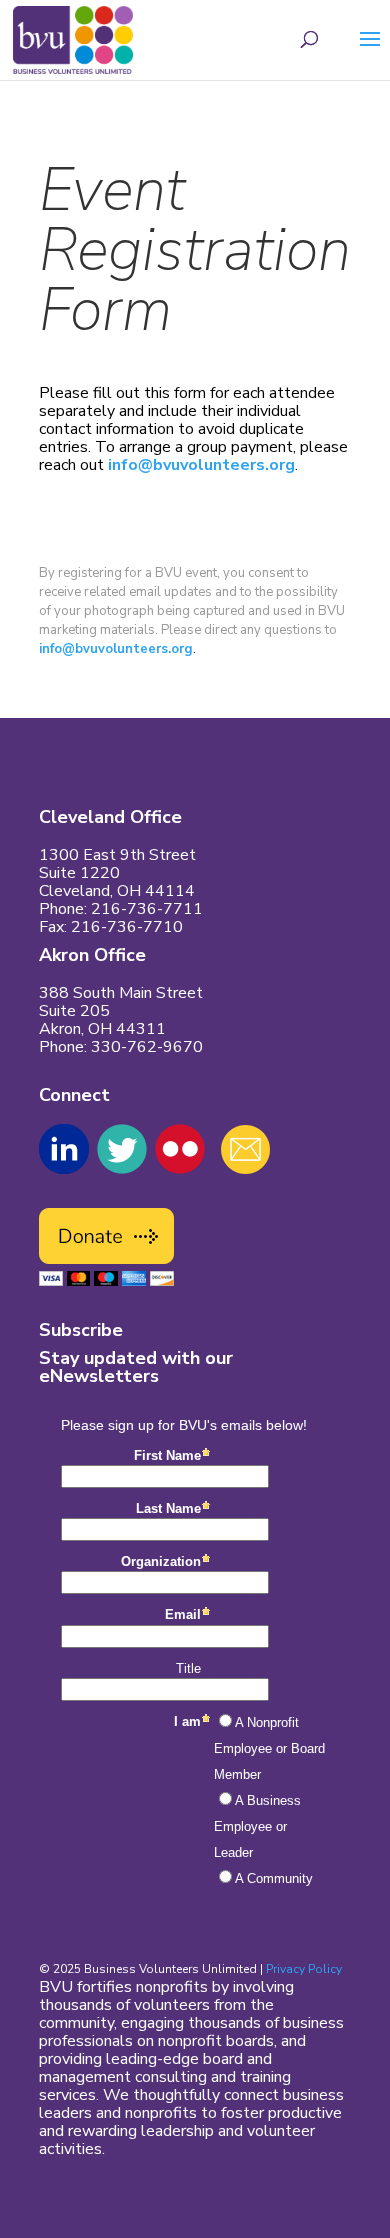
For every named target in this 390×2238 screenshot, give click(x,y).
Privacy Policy (304, 1969)
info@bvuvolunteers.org (201, 465)
